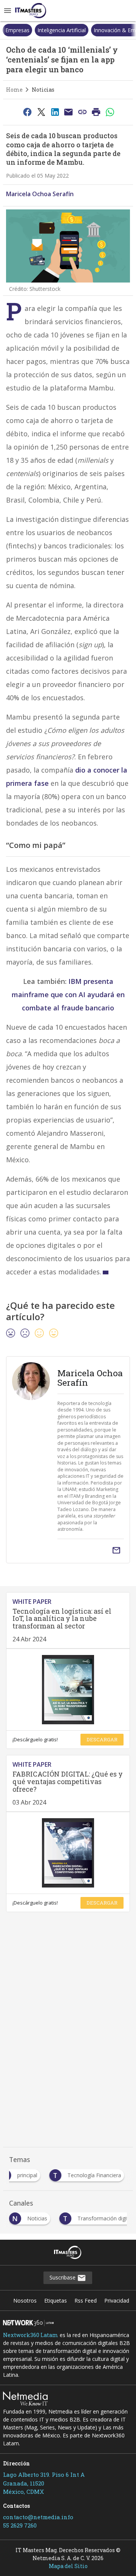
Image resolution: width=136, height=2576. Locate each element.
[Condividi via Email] (69, 112)
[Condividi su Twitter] (41, 112)
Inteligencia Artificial (29, 30)
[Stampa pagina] (96, 112)
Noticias (43, 90)
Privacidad (117, 2300)
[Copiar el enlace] (82, 112)
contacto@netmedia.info (38, 2517)
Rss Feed (86, 2300)
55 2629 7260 (20, 2525)
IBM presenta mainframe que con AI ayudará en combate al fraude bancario (68, 994)
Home (14, 90)
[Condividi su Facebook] (27, 112)
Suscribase (63, 2277)
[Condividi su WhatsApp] (110, 112)
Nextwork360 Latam (31, 2335)
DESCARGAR (102, 1739)
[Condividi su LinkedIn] (55, 112)
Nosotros (25, 2300)
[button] (8, 11)
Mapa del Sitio (68, 2566)
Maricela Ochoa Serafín (40, 194)
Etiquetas (56, 2300)
